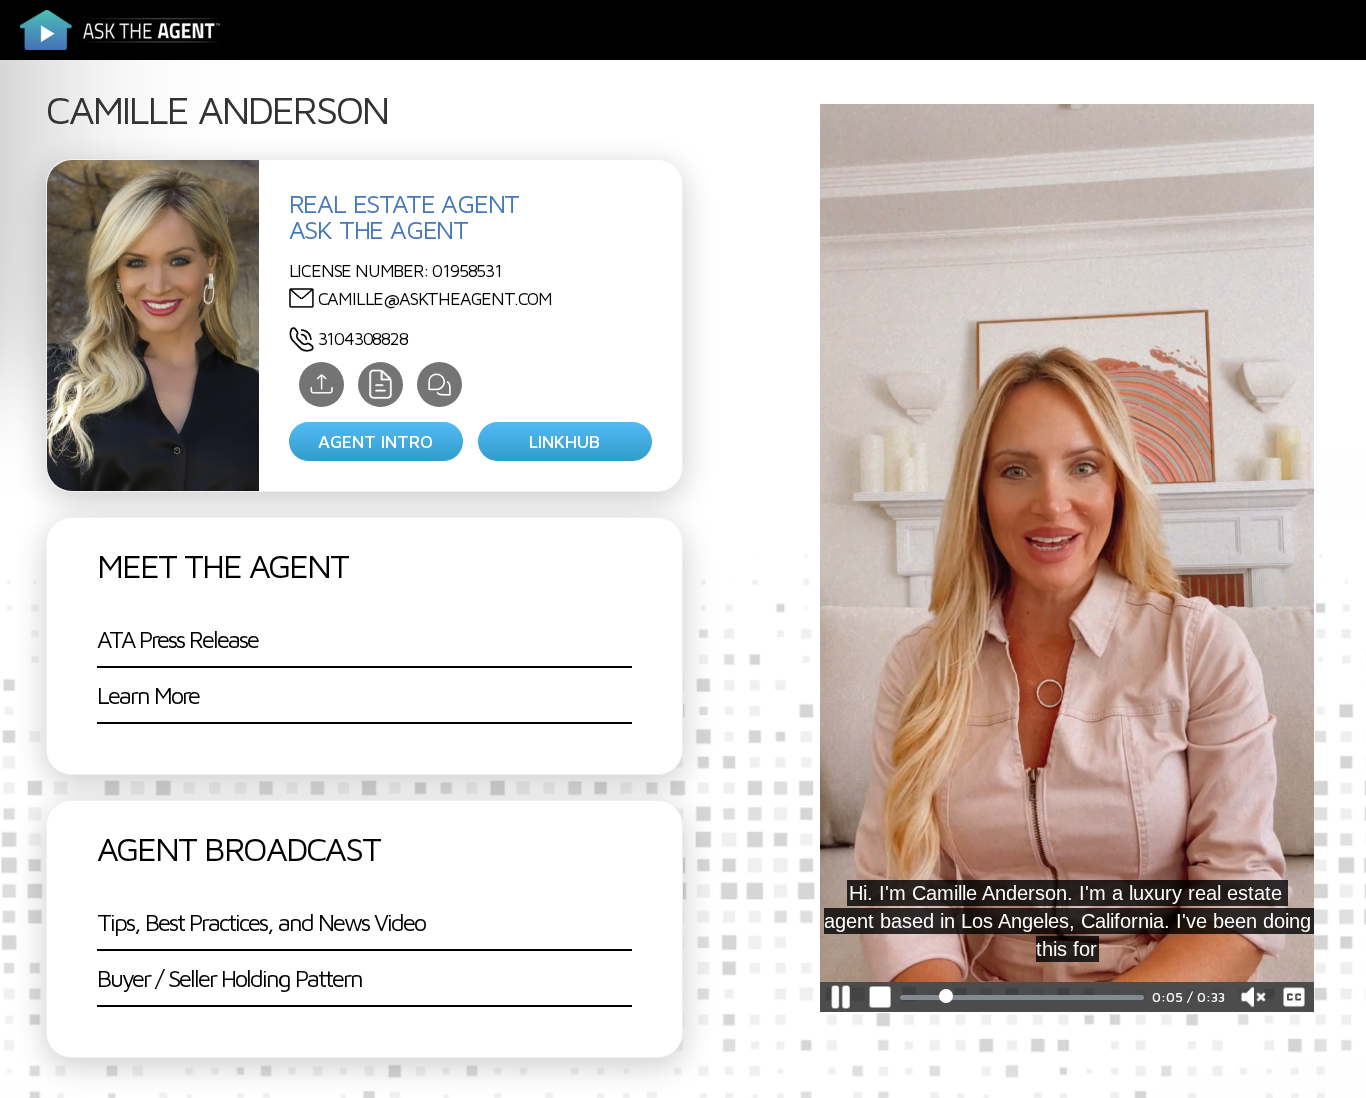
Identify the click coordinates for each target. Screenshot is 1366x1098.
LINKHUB (564, 441)
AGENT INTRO (375, 441)
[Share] (321, 384)
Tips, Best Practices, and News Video (261, 922)
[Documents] (380, 384)
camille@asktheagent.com (435, 298)
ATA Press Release (177, 639)
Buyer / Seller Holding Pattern (229, 978)
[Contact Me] (439, 384)
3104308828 (363, 338)
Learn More (148, 695)
